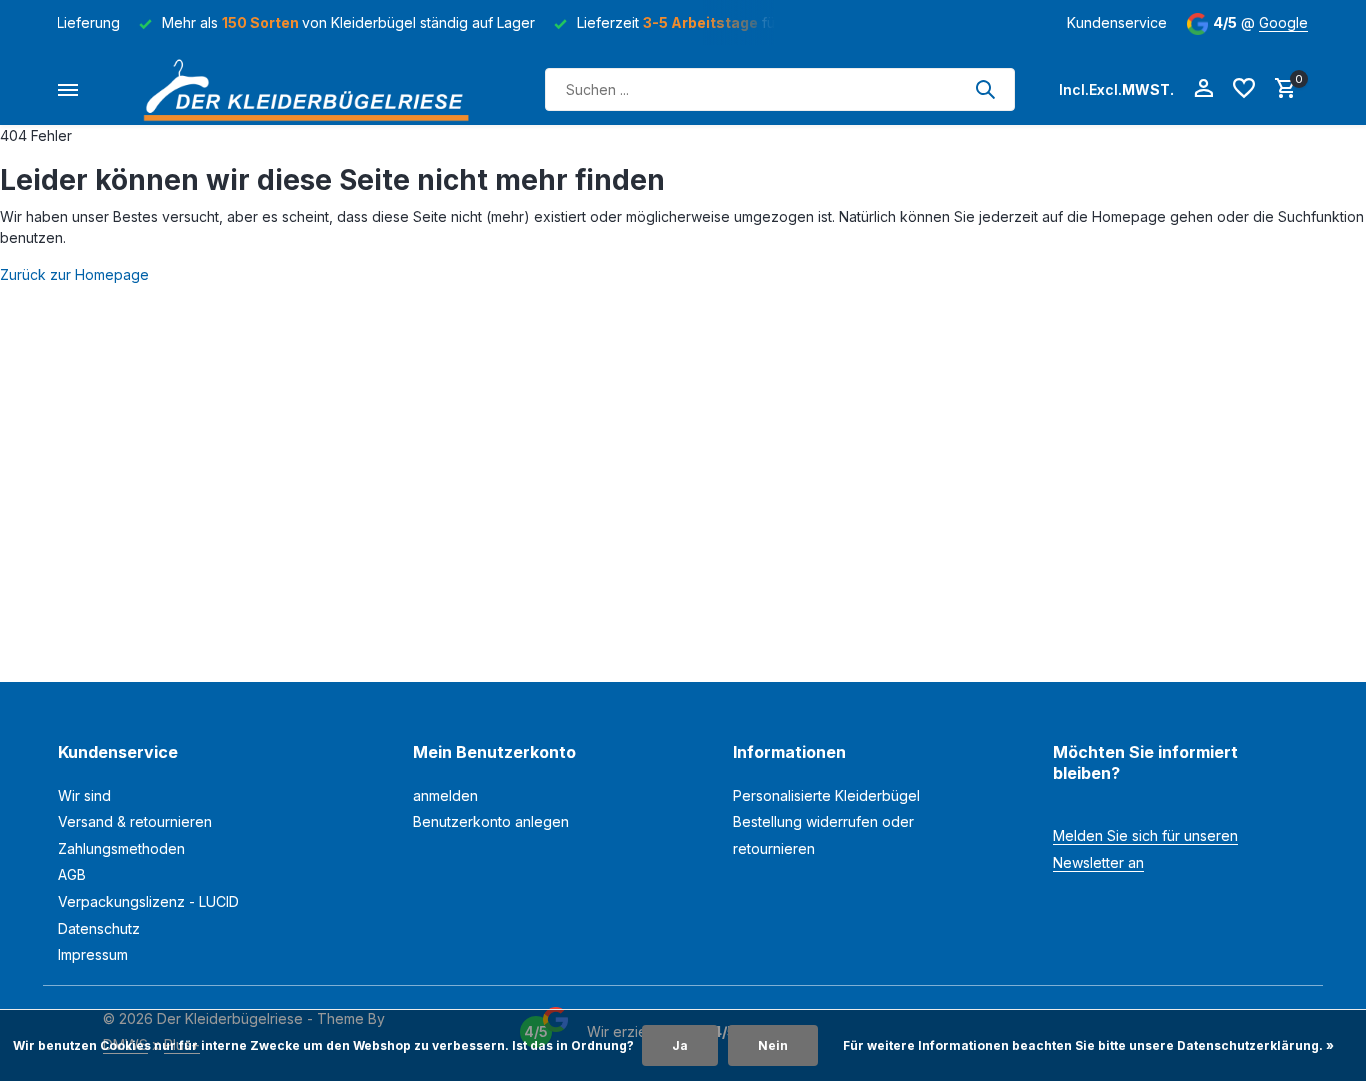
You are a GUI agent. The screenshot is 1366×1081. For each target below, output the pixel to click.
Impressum (93, 954)
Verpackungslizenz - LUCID (148, 901)
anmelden (445, 795)
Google (1283, 22)
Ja (680, 1045)
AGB (72, 874)
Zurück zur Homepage (74, 274)
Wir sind (84, 795)
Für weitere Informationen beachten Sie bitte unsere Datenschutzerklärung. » (1088, 1045)
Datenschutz (99, 928)
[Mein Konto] (1203, 89)
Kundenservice (1117, 22)
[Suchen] (985, 89)
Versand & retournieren (135, 821)
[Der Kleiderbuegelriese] (312, 89)
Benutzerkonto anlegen (491, 821)
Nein (773, 1045)
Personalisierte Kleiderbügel (826, 795)
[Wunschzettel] (1244, 89)
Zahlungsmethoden (121, 848)
